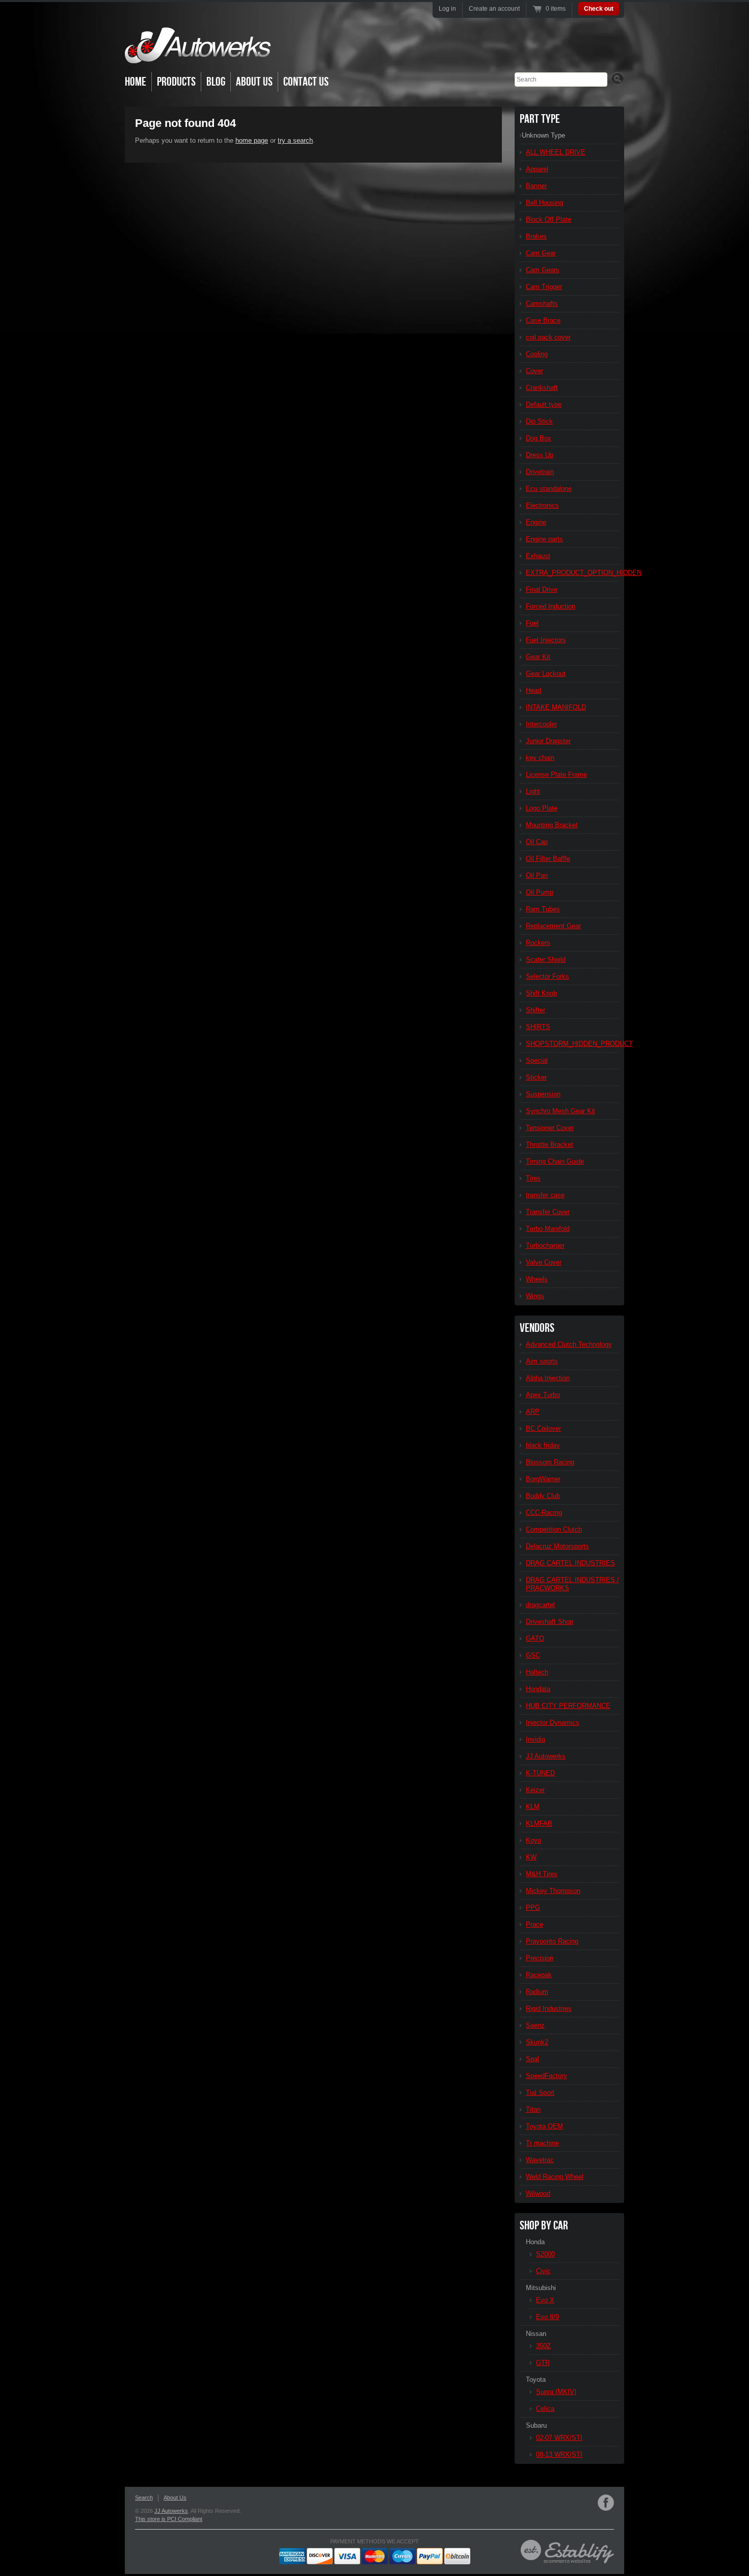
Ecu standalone (549, 489)
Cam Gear (541, 253)
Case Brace (543, 320)
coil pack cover (548, 337)
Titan (533, 2109)
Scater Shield (546, 960)
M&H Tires (542, 1874)
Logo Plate (542, 808)
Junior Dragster (548, 741)
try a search (295, 140)
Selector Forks (547, 976)
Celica (545, 2409)
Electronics (542, 505)
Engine (536, 522)
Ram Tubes (543, 909)
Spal (532, 2059)
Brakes (536, 236)
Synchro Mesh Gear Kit (560, 1111)
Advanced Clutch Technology (569, 1344)
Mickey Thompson (553, 1891)
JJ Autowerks (546, 1756)
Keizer (535, 1790)
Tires (533, 1178)
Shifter (536, 1010)
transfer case (545, 1195)
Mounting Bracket (552, 825)
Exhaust (538, 556)
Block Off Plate (549, 219)
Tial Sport (540, 2093)
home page (252, 140)
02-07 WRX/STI (559, 2438)
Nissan (536, 2334)
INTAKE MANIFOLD (556, 707)
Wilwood (538, 2193)
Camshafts (542, 304)
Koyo (533, 1840)
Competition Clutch (554, 1529)
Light (533, 791)
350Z (543, 2346)
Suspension (543, 1094)
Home (136, 82)
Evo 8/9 (547, 2317)
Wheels (537, 1279)
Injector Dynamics (553, 1723)
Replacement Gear (553, 926)
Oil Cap (537, 842)
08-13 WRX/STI (559, 2454)
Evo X (545, 2300)
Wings (535, 1296)
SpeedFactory (546, 2076)
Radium (537, 1992)
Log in (447, 9)
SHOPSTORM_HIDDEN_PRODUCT (572, 1044)
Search (144, 2498)
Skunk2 (537, 2042)
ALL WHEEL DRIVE (556, 152)
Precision (540, 1958)
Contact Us (306, 82)
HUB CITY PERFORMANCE (568, 1706)
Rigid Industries (549, 2008)
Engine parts (544, 539)
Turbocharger (545, 1245)
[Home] (198, 56)
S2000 (545, 2254)
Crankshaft (542, 388)
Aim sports (542, 1361)
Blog (216, 82)
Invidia (536, 1739)
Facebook (606, 2503)
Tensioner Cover (550, 1128)
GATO (535, 1638)
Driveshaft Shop (550, 1622)
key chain (540, 758)
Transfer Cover (548, 1212)
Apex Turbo (543, 1395)
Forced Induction (551, 606)
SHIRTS (538, 1027)
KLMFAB (539, 1823)
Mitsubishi (541, 2288)
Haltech (537, 1672)
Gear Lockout (546, 674)
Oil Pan (537, 875)
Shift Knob (541, 993)
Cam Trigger (544, 287)
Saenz (535, 2025)
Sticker (536, 1077)
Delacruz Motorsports (557, 1546)
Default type (544, 404)
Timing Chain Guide (555, 1161)
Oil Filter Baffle (548, 859)
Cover (534, 371)
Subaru (536, 2425)
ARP (533, 1412)
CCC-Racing (544, 1513)
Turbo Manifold (548, 1229)
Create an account (494, 9)
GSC (533, 1655)
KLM (533, 1807)
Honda (535, 2242)
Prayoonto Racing (552, 1941)
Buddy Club (543, 1496)
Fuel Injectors (546, 640)
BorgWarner (543, 1479)
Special (537, 1060)
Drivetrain (540, 472)
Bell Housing (544, 203)
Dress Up (540, 455)
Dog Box (539, 438)
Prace (534, 1924)
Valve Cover (544, 1262)
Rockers (538, 943)
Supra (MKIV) (556, 2392)
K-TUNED (540, 1773)
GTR (543, 2363)
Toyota (536, 2380)
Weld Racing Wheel (555, 2177)
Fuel (532, 623)
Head (533, 690)
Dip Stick (539, 421)
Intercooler (541, 724)
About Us (254, 82)
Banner (536, 186)
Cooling (537, 354)
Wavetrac (540, 2160)
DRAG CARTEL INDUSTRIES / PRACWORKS (572, 1584)
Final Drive (542, 589)
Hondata (538, 1689)
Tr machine (542, 2143)
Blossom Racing (550, 1462)
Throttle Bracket (550, 1145)
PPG (533, 1908)
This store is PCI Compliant (169, 2519)
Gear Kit (538, 657)
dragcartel (540, 1605)
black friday (543, 1445)
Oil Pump (540, 892)
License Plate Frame (556, 774)
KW (531, 1857)
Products (176, 82)
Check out (599, 9)
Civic (543, 2271)
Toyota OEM (544, 2126)
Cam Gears (543, 270)
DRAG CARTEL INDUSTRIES (570, 1563)
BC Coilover (543, 1428)
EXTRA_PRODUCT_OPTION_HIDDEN (572, 573)
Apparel (537, 169)
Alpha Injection (548, 1378)
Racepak (539, 1975)
